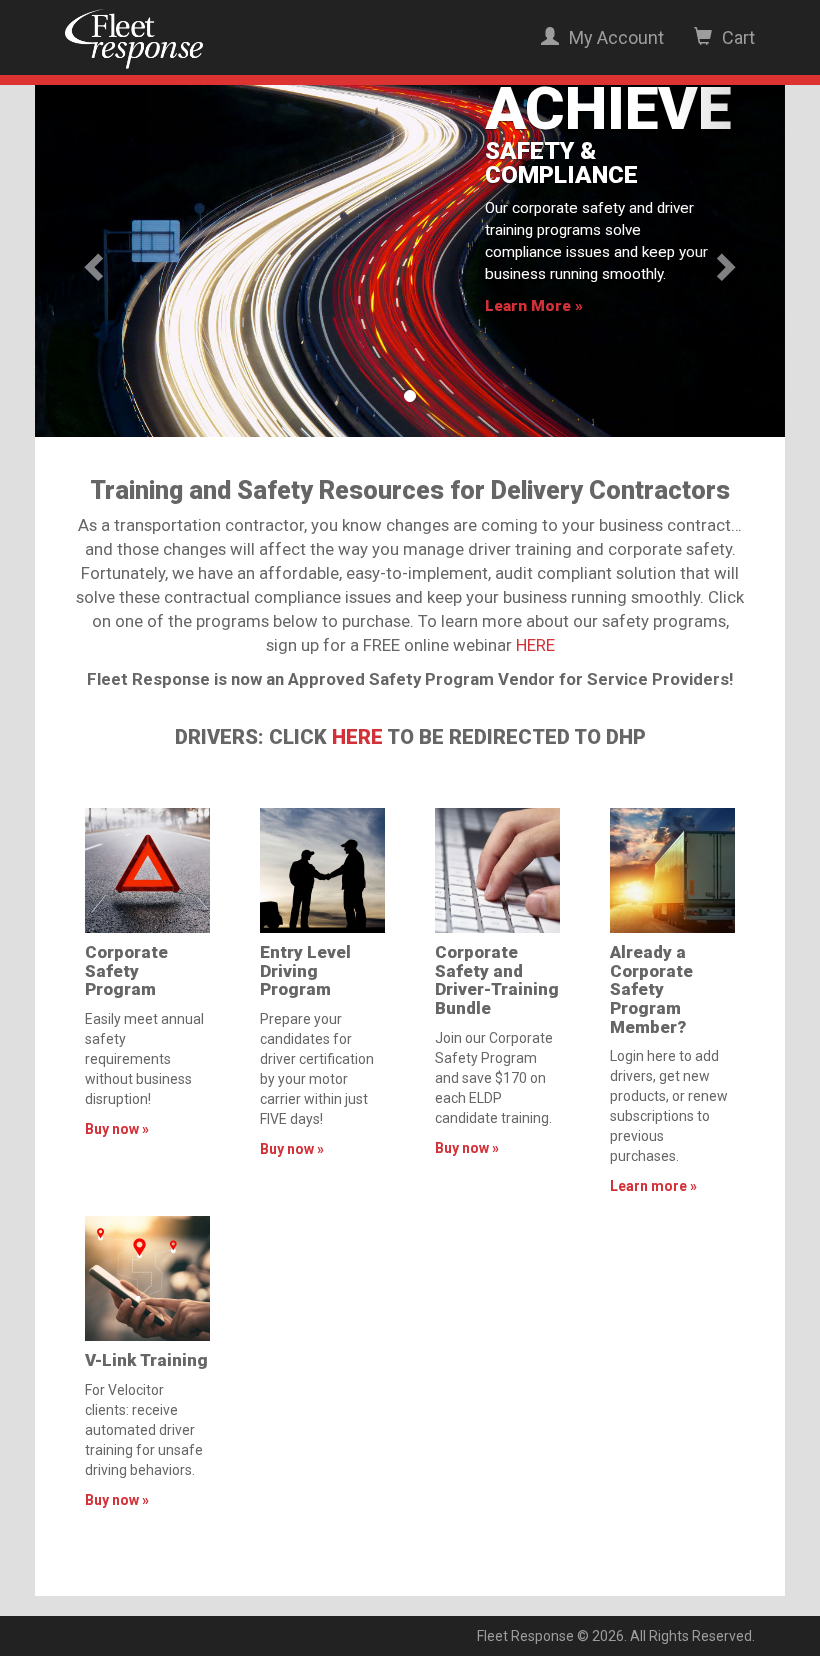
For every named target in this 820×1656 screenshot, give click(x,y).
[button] (91, 261)
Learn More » (534, 306)
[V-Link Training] (147, 1278)
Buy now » (117, 1129)
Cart (736, 37)
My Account (614, 37)
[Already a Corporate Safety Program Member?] (672, 870)
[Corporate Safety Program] (147, 870)
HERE (535, 645)
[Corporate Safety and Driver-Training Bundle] (497, 870)
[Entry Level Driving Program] (322, 870)
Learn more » (653, 1186)
